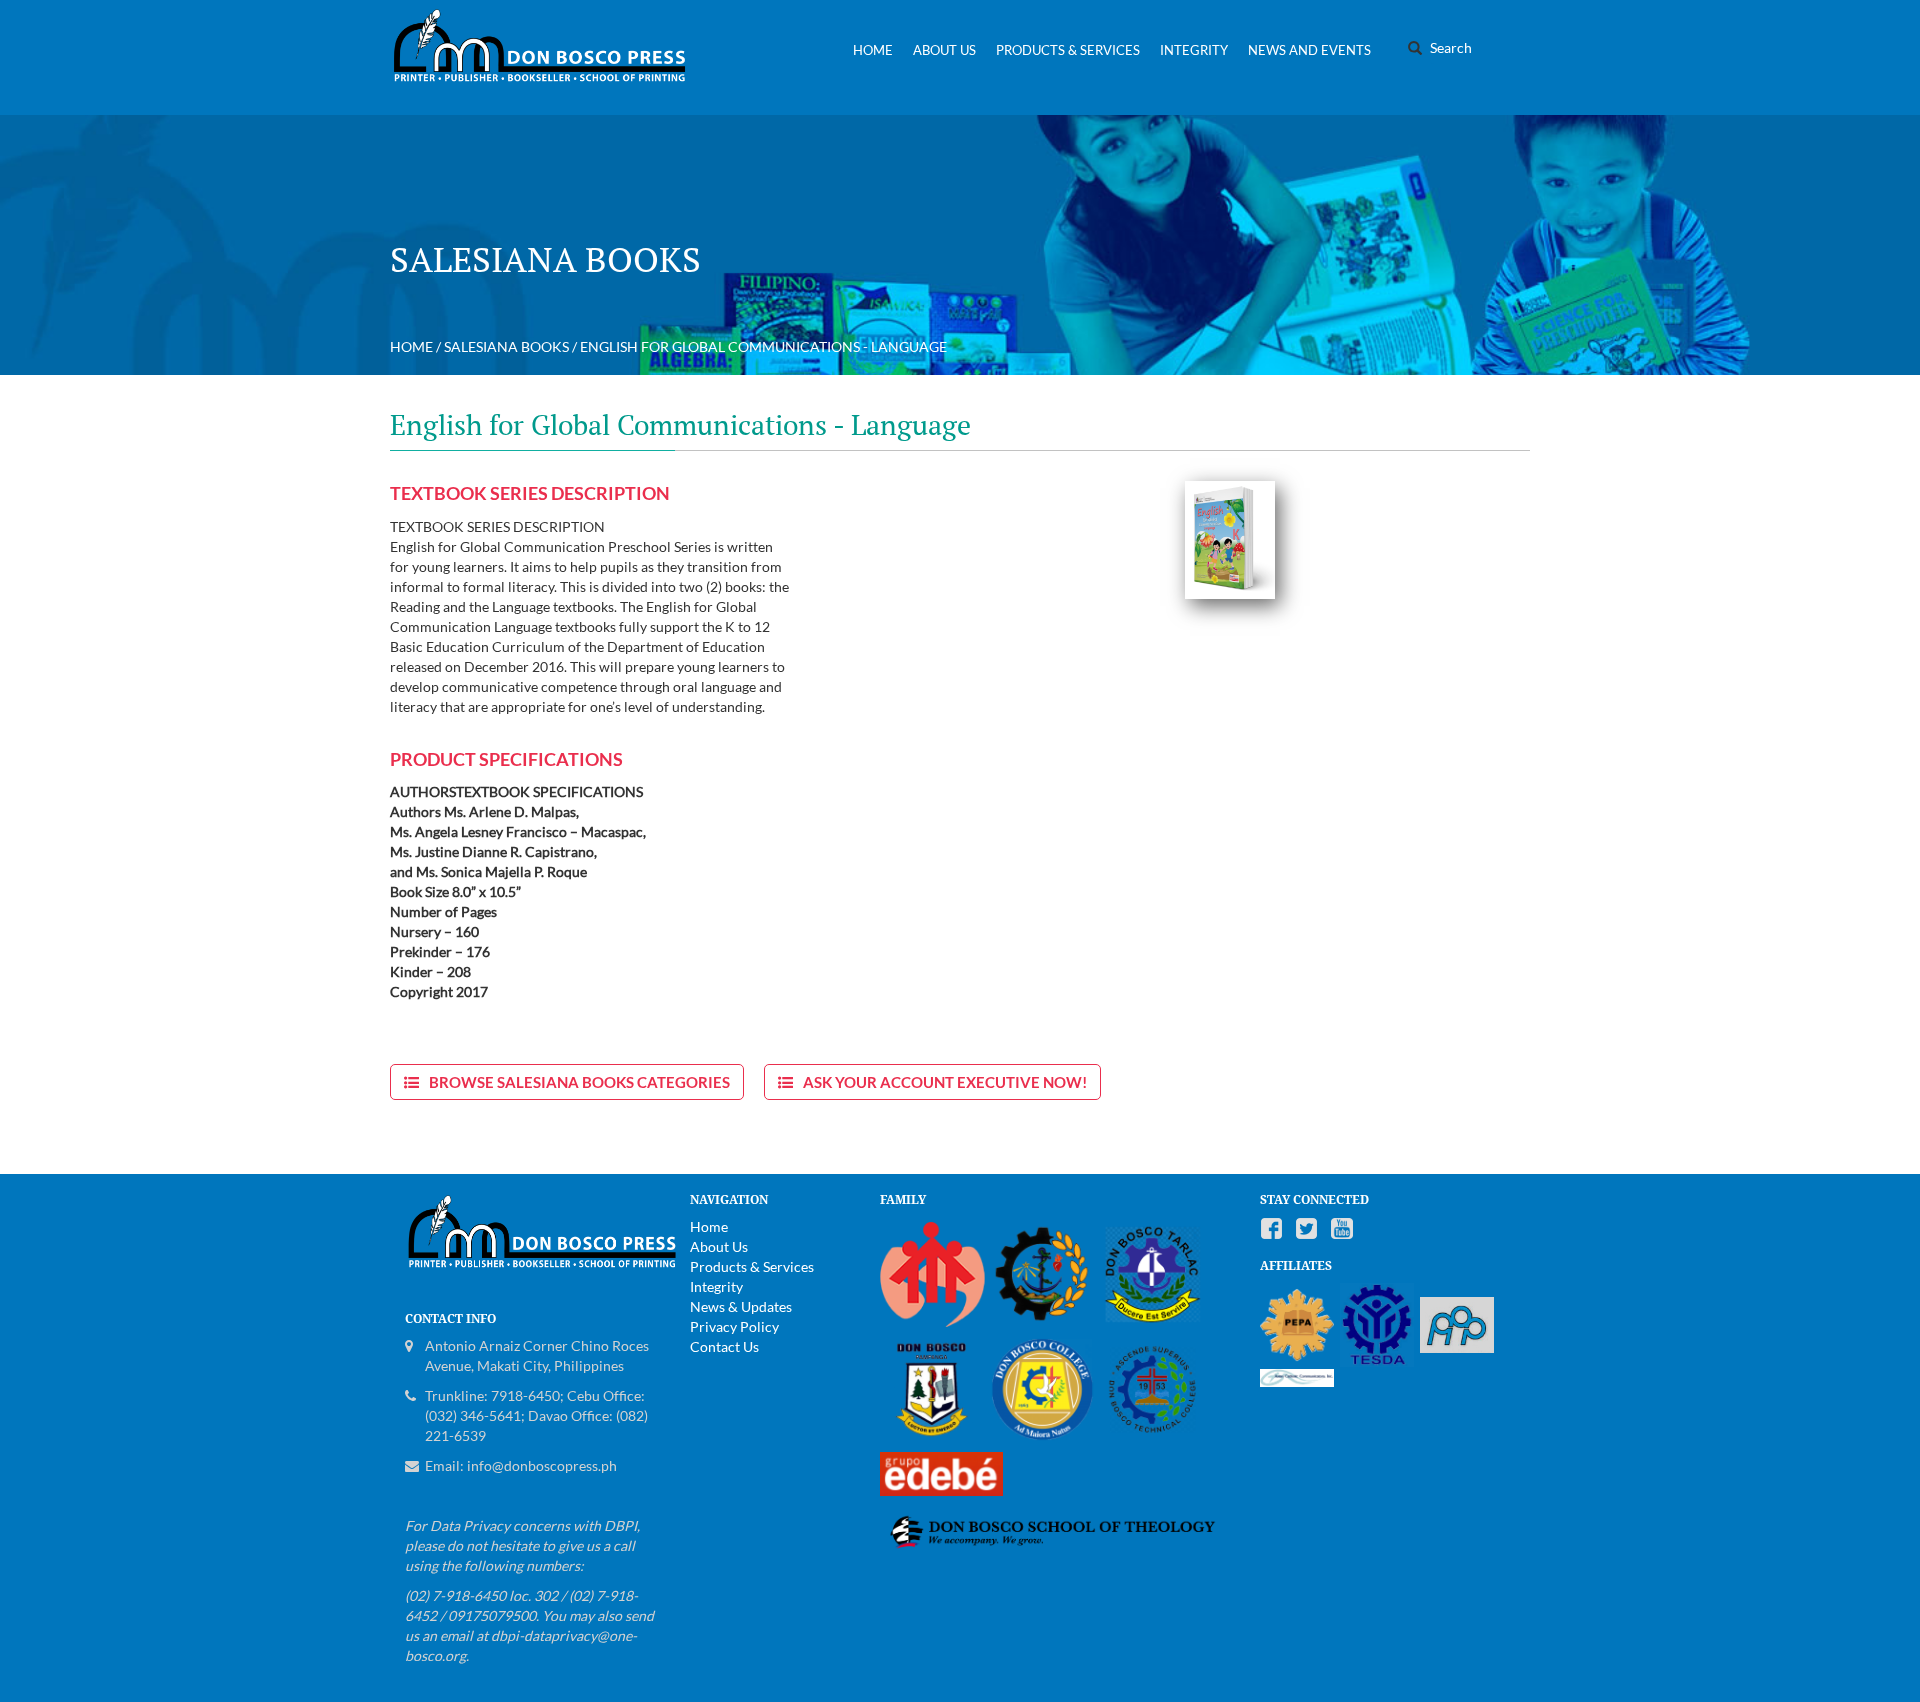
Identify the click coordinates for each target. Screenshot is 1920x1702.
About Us (944, 50)
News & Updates (741, 1306)
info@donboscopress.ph (542, 1465)
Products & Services (1068, 50)
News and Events (1309, 50)
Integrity (1194, 50)
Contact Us (724, 1346)
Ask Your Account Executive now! (945, 1082)
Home (873, 50)
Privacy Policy (734, 1326)
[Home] (547, 57)
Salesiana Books (506, 346)
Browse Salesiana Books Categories (579, 1082)
